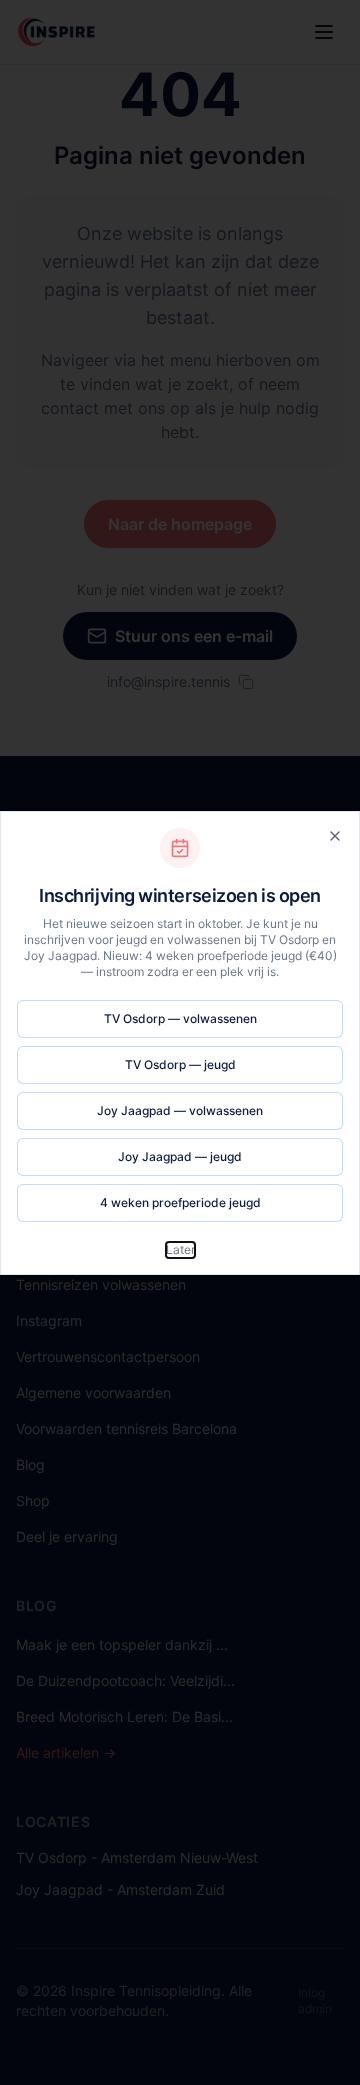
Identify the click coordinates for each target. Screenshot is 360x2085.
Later (180, 1249)
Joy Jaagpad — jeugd (180, 1156)
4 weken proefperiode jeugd (180, 1202)
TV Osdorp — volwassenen (180, 1018)
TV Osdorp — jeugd (180, 1064)
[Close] (335, 836)
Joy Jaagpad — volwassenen (180, 1110)
